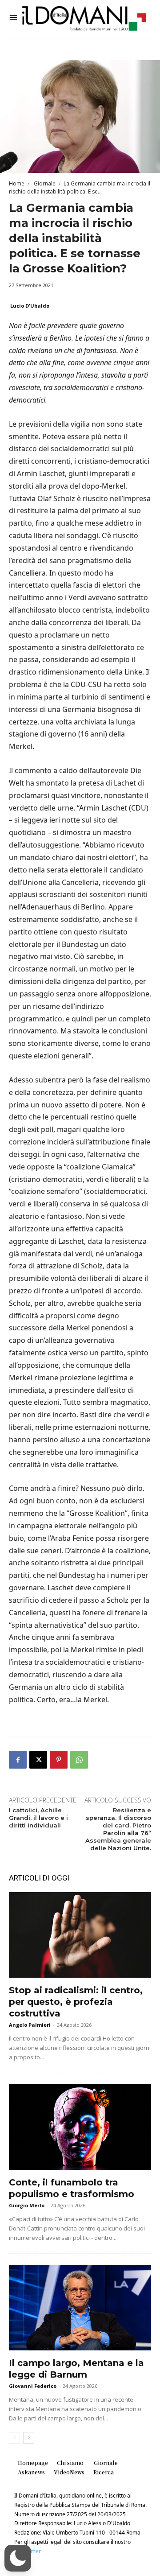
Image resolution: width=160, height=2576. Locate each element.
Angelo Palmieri (30, 2025)
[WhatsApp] (79, 1760)
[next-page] (29, 2438)
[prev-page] (14, 2438)
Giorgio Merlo (27, 2205)
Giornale (44, 183)
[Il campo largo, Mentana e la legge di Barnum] (80, 2308)
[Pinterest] (59, 1760)
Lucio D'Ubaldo (30, 306)
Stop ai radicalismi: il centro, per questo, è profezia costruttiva (76, 2002)
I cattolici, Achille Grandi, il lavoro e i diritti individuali (38, 1818)
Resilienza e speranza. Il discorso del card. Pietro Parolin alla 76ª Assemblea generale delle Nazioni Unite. (118, 1829)
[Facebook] (18, 1760)
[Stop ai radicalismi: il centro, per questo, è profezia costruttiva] (80, 1935)
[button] (18, 2558)
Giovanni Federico (33, 2386)
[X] (38, 1760)
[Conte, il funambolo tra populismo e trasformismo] (80, 2127)
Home (17, 183)
